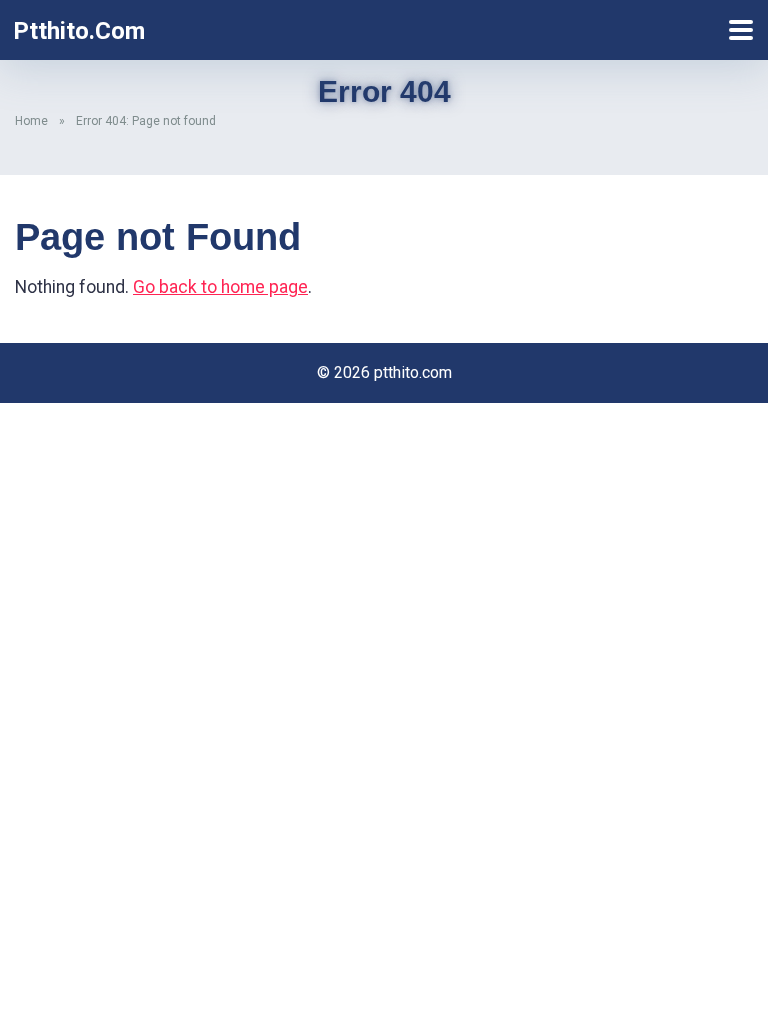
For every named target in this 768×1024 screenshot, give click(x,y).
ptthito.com (79, 31)
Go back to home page (220, 287)
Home (31, 121)
